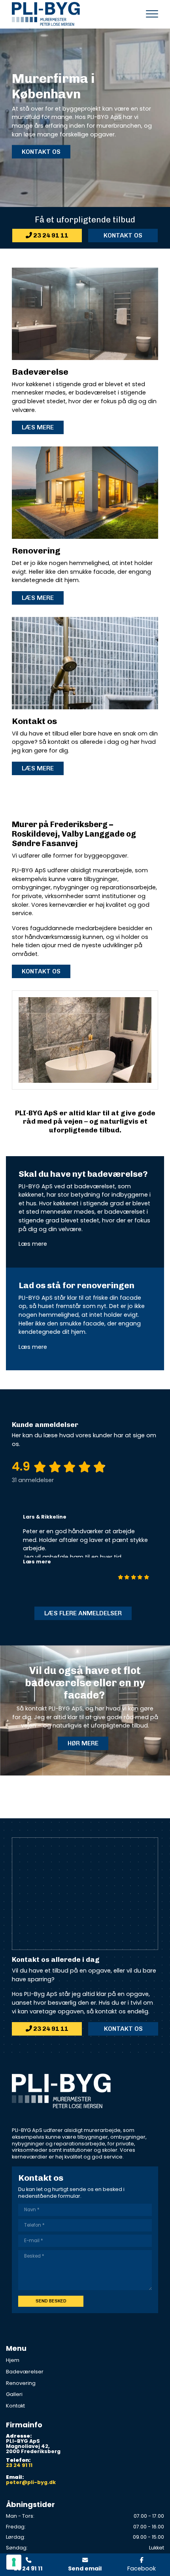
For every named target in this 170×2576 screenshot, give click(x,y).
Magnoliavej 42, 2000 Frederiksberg (33, 2449)
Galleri (14, 2394)
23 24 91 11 (50, 235)
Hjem (13, 2360)
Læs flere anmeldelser (83, 1613)
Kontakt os (41, 152)
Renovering (21, 2383)
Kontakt (15, 2406)
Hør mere (83, 1743)
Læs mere (38, 427)
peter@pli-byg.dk (31, 2483)
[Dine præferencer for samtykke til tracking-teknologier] (14, 2562)
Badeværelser (25, 2372)
